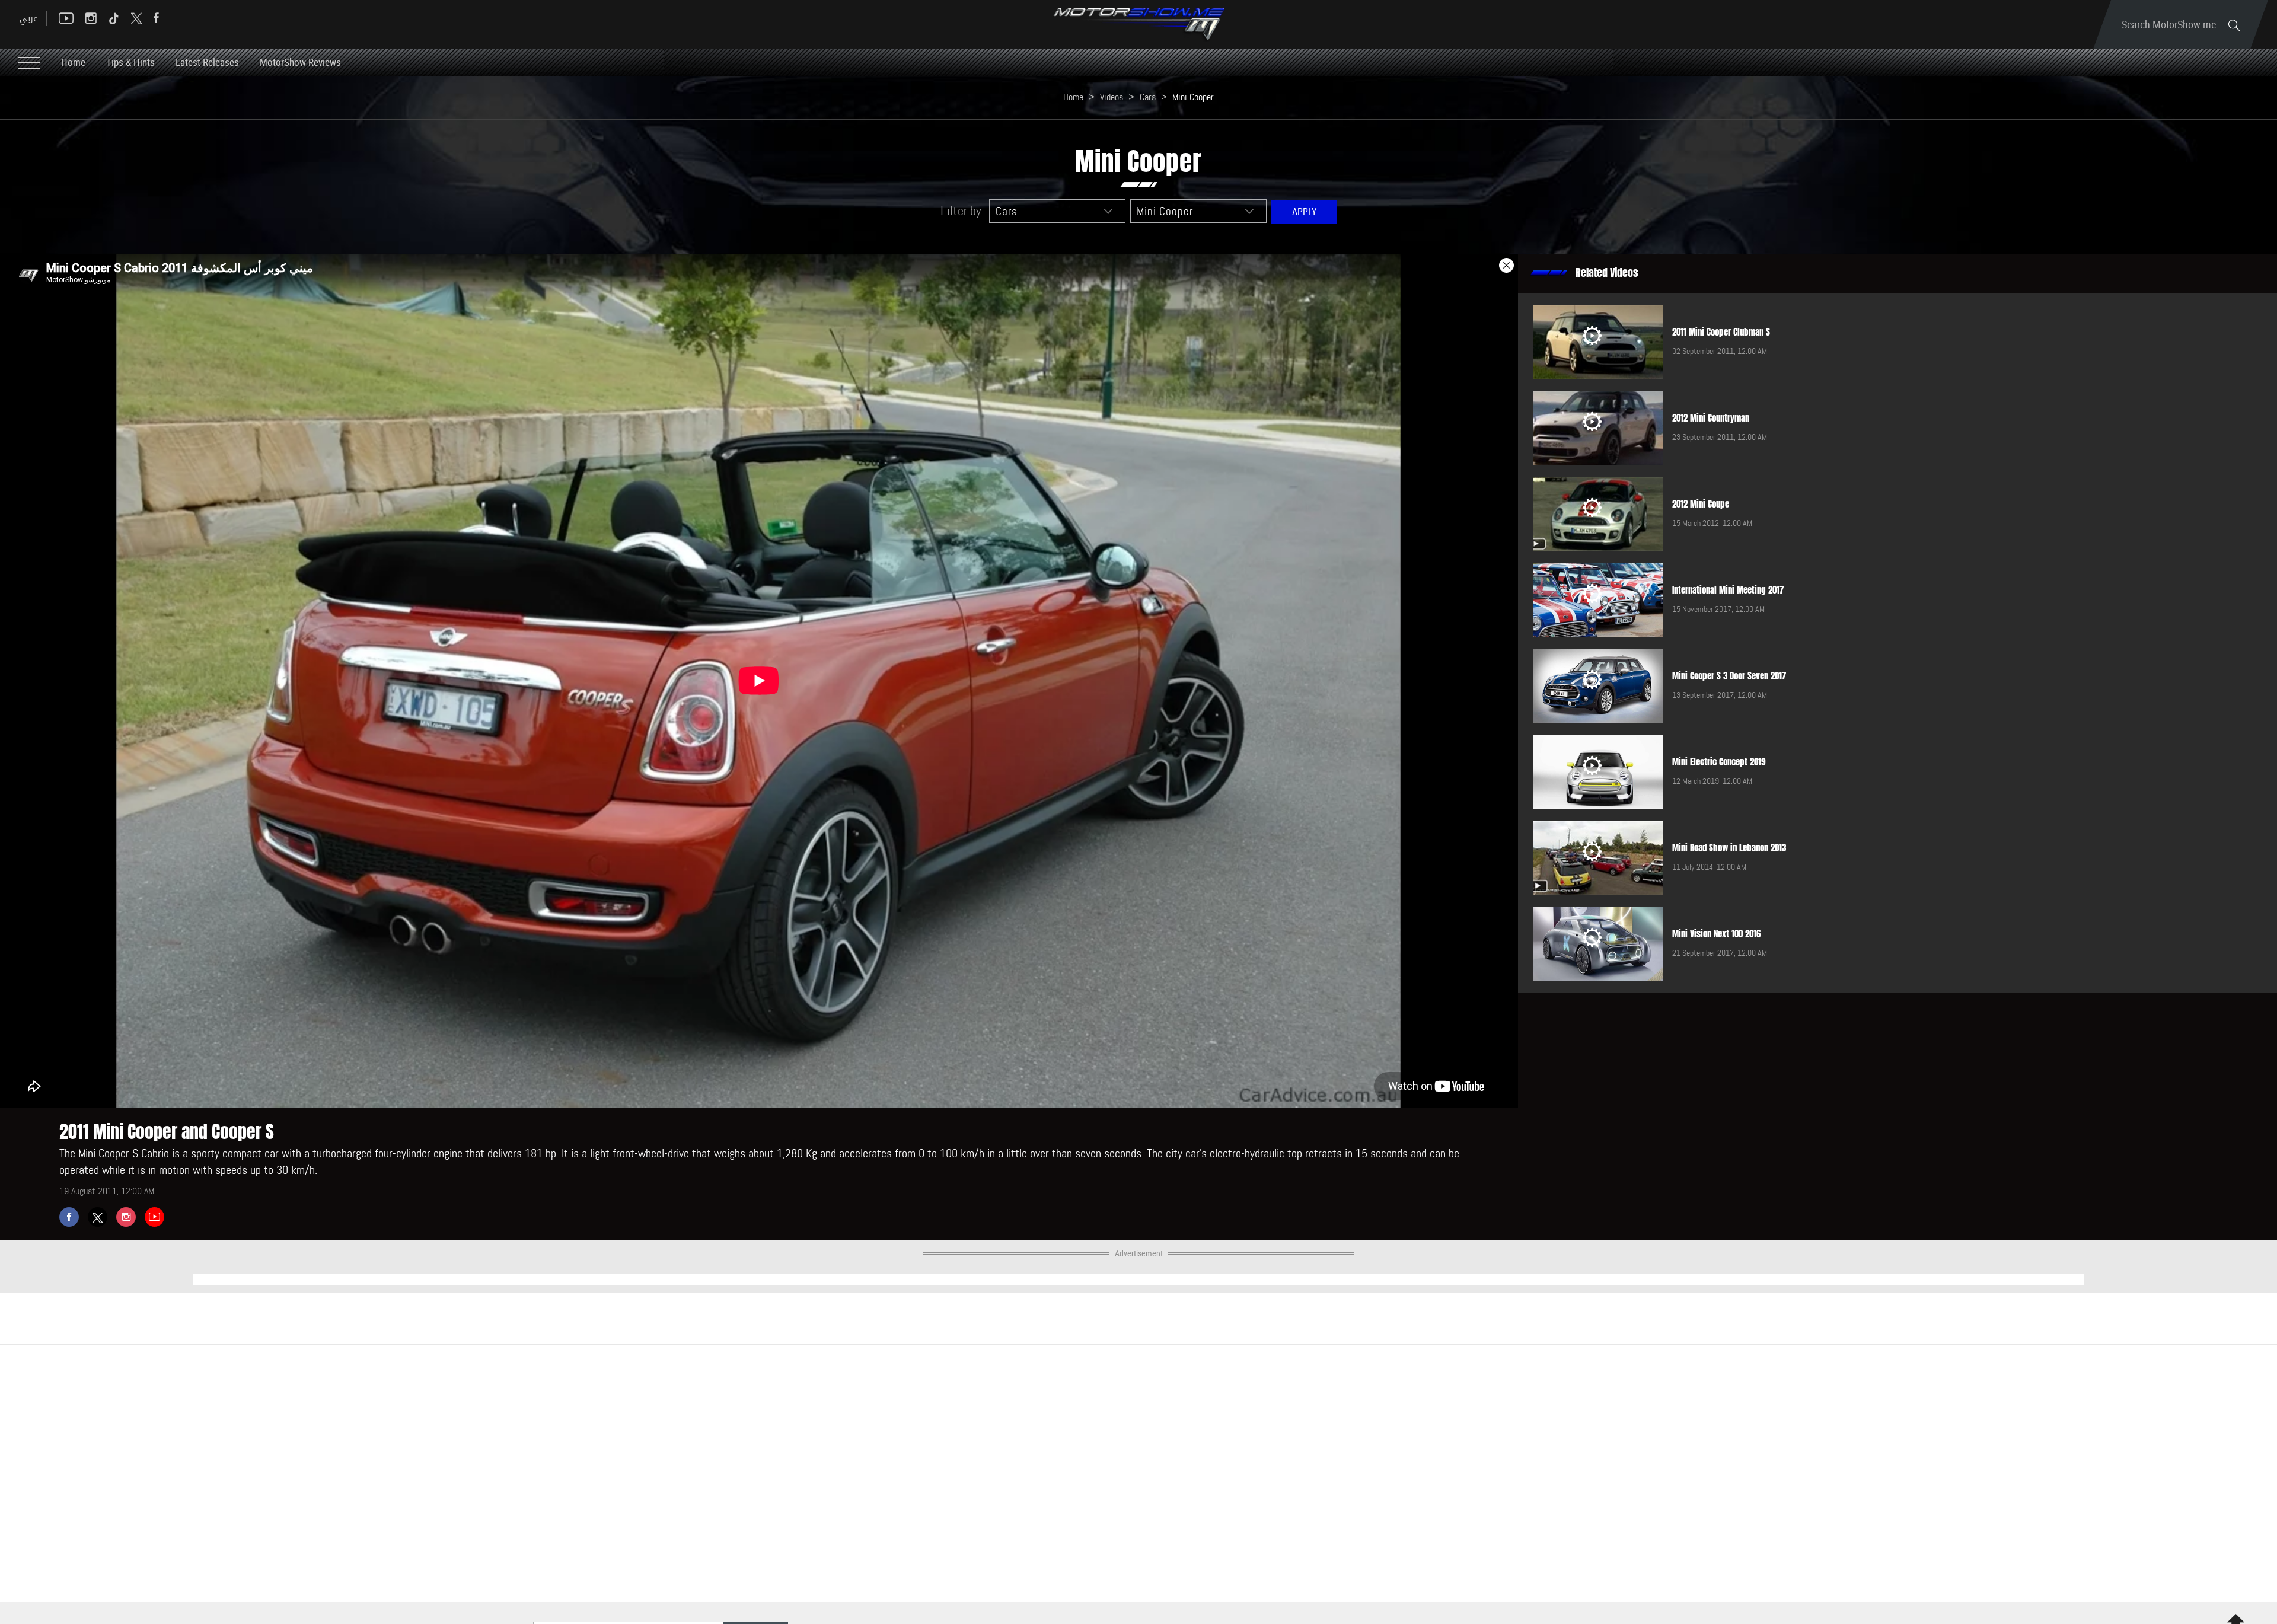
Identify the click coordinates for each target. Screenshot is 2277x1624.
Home (73, 62)
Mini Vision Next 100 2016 (1716, 934)
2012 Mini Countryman (1711, 418)
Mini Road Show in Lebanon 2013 (1729, 848)
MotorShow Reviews (300, 62)
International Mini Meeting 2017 (1728, 590)
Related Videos (1607, 273)
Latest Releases (207, 62)
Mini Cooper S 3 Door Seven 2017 (1729, 676)
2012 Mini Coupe (1701, 504)
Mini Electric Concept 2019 (1719, 762)
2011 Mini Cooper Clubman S (1721, 332)
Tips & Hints (130, 62)
